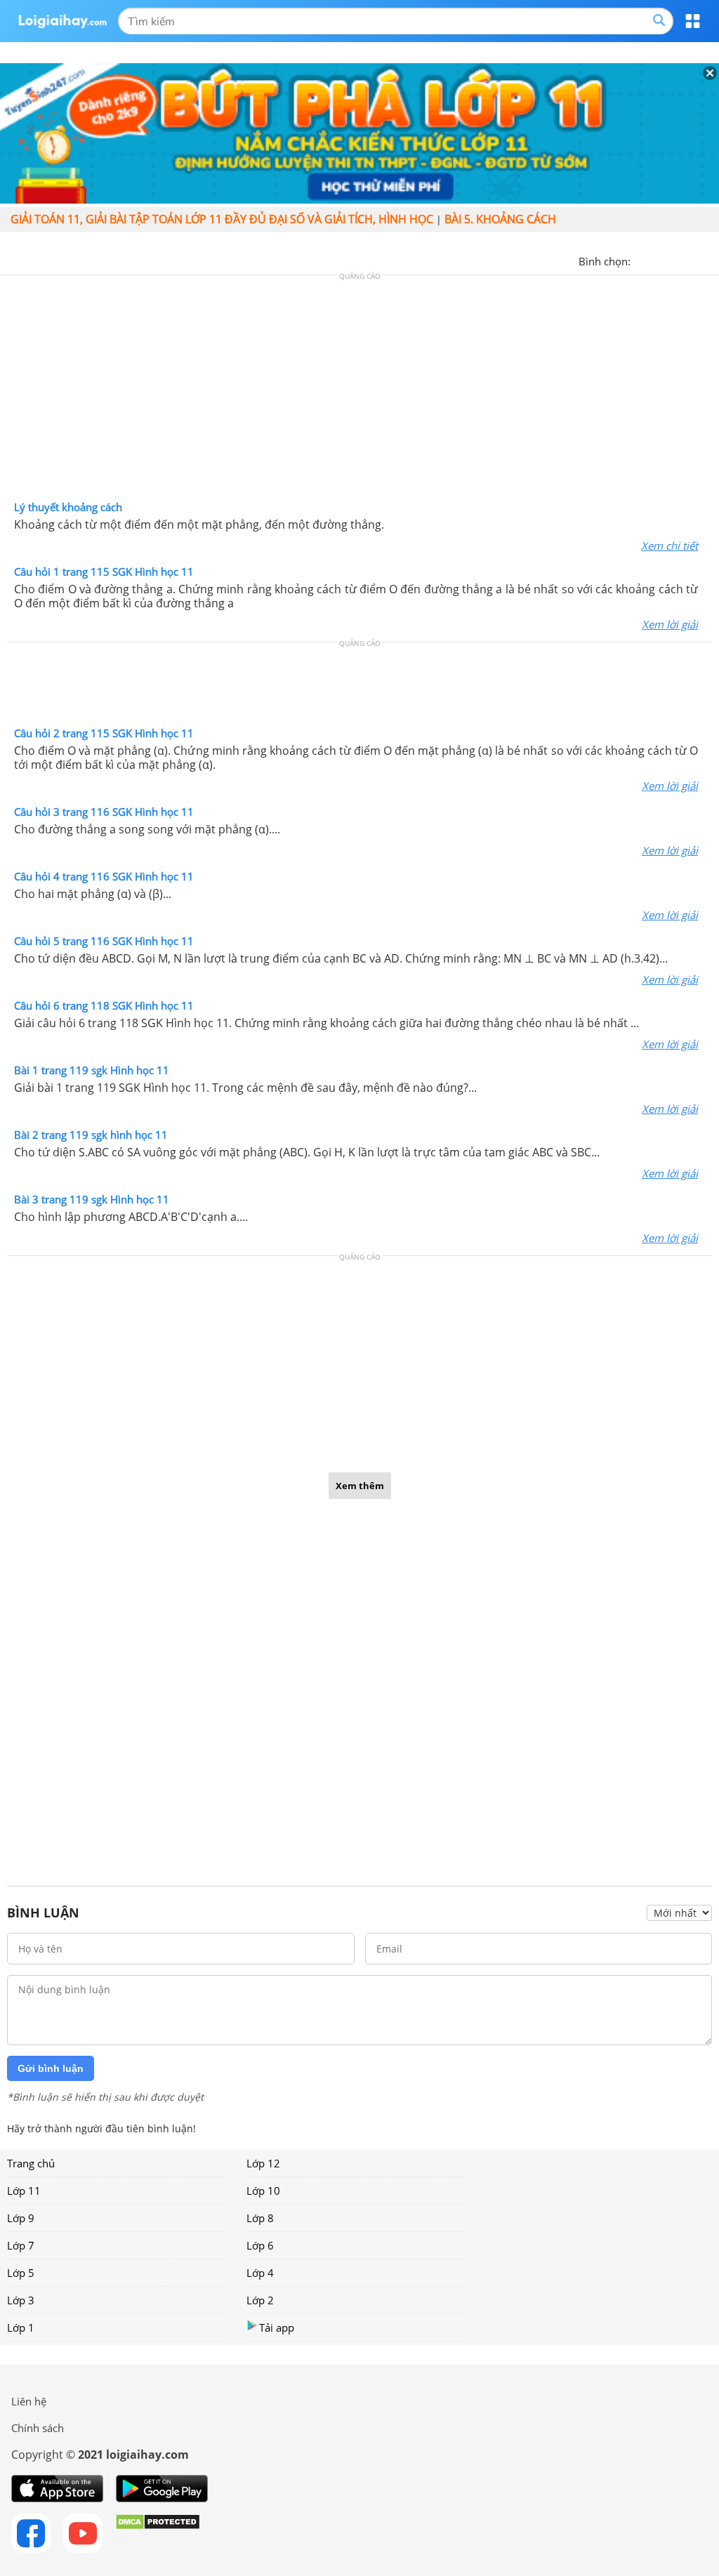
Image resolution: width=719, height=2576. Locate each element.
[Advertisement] (359, 391)
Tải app (277, 2327)
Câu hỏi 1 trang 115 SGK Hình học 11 (104, 572)
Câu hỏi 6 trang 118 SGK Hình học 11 (104, 1005)
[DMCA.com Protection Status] (158, 2533)
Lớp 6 (260, 2245)
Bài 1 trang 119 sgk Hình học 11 (92, 1070)
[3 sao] (675, 260)
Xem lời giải (670, 624)
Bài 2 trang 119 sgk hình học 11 (91, 1135)
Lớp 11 (24, 2191)
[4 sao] (692, 260)
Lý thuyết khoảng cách (68, 507)
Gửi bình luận (51, 2068)
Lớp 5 (21, 2273)
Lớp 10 (263, 2191)
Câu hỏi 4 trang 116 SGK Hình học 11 (104, 876)
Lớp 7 (21, 2245)
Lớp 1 (21, 2327)
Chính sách (38, 2428)
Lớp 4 (260, 2273)
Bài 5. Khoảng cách (500, 219)
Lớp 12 (263, 2163)
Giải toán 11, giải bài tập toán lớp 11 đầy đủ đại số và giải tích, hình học (222, 219)
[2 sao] (659, 260)
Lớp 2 (260, 2300)
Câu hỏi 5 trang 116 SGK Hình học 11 (104, 941)
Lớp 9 (21, 2218)
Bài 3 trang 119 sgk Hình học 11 (92, 1199)
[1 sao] (642, 260)
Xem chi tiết (669, 546)
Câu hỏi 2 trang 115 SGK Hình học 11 (104, 733)
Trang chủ (31, 2163)
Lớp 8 (260, 2218)
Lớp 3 (21, 2300)
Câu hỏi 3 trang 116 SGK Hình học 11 (104, 812)
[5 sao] (709, 260)
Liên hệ (29, 2401)
